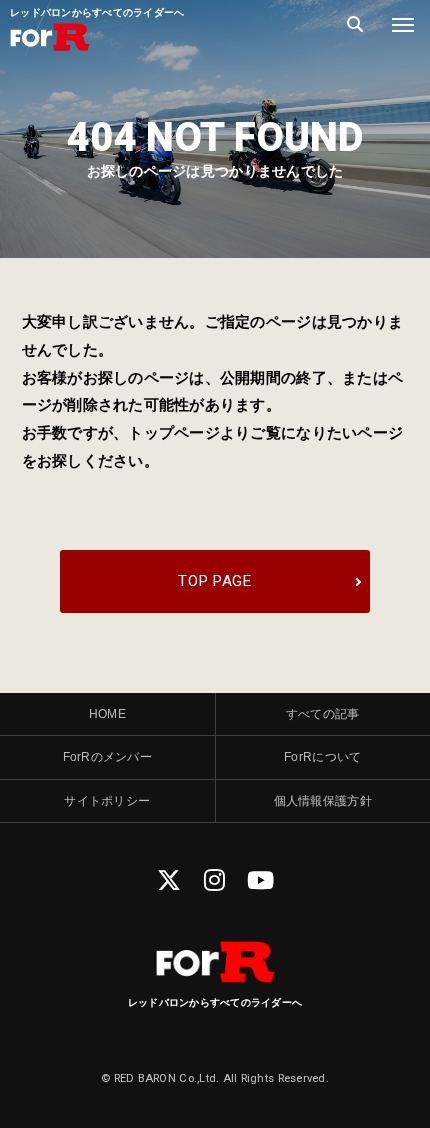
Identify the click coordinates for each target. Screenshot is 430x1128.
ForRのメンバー (107, 757)
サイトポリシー (107, 801)
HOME (107, 714)
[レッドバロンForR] (50, 49)
